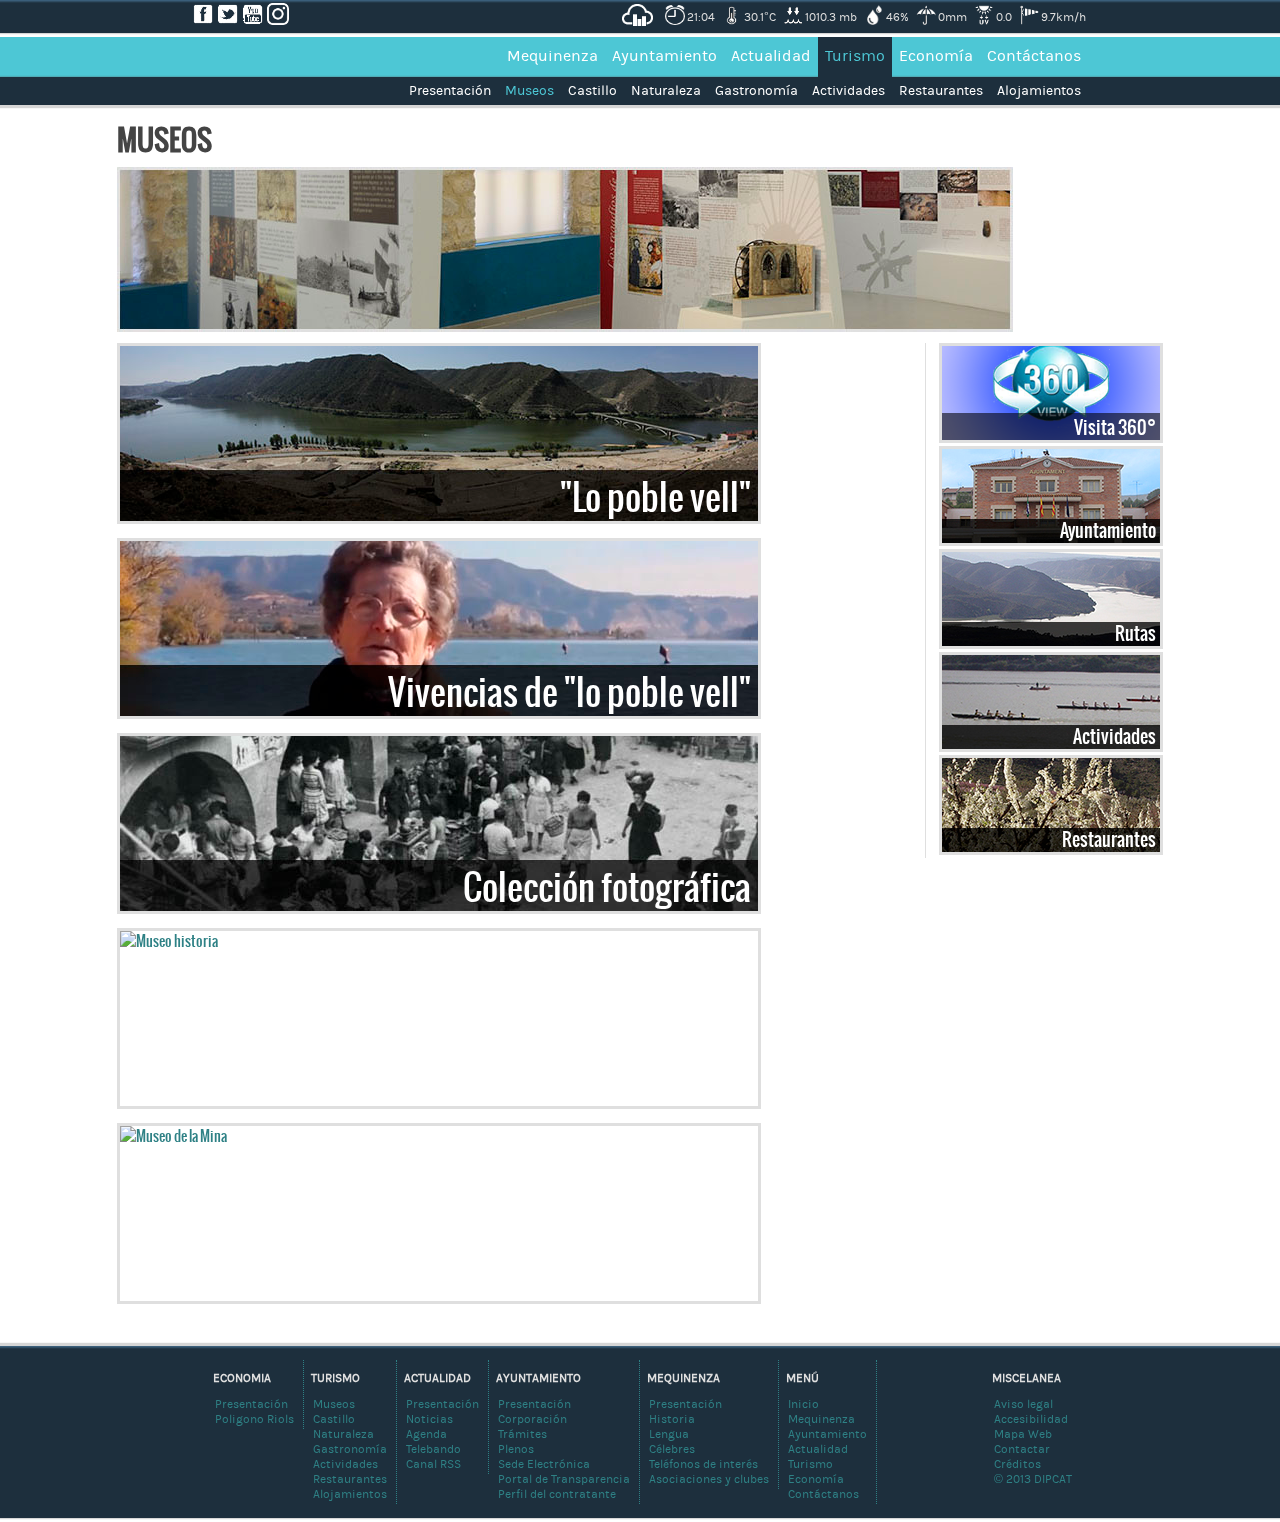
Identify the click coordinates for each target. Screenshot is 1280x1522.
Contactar (1022, 1449)
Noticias (429, 1419)
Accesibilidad (1031, 1419)
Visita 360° (1115, 427)
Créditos (1017, 1464)
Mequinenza (552, 56)
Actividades (848, 91)
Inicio (803, 1404)
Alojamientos (1039, 91)
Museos (529, 91)
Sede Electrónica (544, 1464)
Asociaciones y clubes (709, 1479)
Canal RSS (433, 1464)
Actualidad (771, 56)
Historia (672, 1419)
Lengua (669, 1434)
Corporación (532, 1419)
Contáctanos (1034, 56)
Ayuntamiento (664, 56)
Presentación (450, 91)
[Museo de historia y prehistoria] (169, 941)
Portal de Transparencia (564, 1479)
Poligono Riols (254, 1419)
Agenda (426, 1434)
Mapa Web (1023, 1434)
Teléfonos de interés (703, 1464)
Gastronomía (756, 91)
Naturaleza (666, 91)
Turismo (855, 56)
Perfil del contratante (557, 1494)
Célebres (672, 1449)
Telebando (433, 1449)
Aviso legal (1023, 1404)
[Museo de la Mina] (173, 1136)
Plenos (516, 1449)
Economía (936, 56)
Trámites (522, 1434)
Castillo (592, 91)
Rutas (1135, 633)
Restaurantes (941, 91)
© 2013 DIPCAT (1033, 1479)
